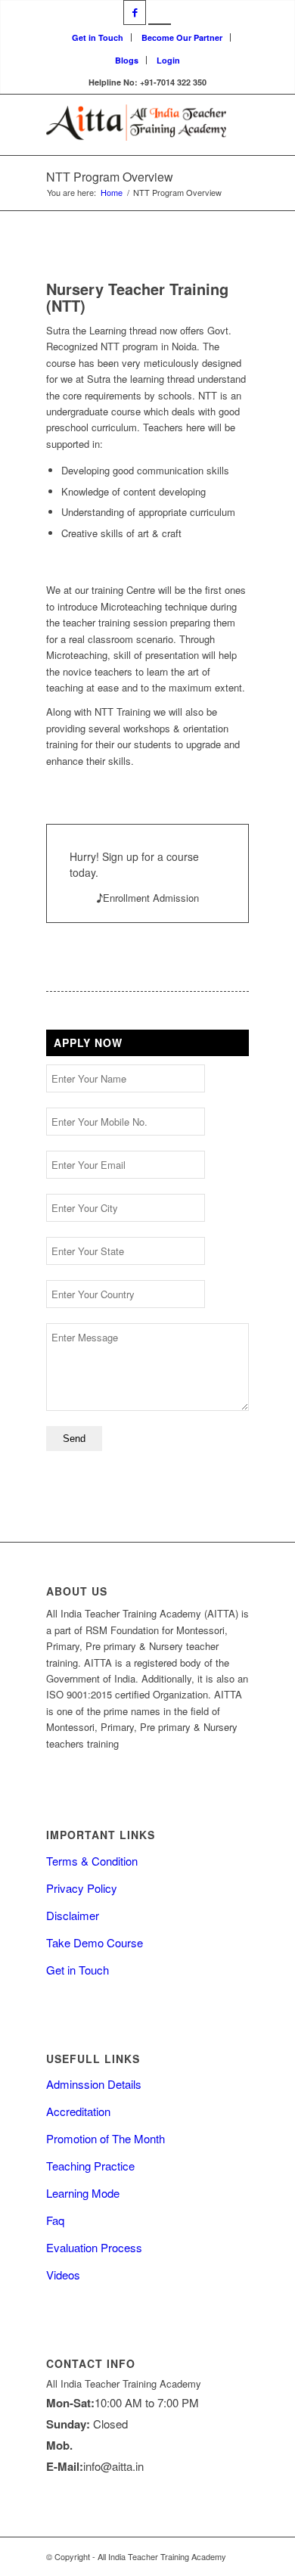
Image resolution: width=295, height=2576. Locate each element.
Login (168, 60)
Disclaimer (73, 1915)
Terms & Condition (92, 1861)
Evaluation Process (94, 2247)
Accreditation (78, 2111)
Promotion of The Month (106, 2138)
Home (112, 193)
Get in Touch (98, 37)
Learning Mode (83, 2193)
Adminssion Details (94, 2084)
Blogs (127, 60)
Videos (63, 2275)
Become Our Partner (182, 37)
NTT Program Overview (110, 177)
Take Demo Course (95, 1942)
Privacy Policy (82, 1888)
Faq (55, 2220)
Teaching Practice (90, 2166)
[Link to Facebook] (135, 12)
